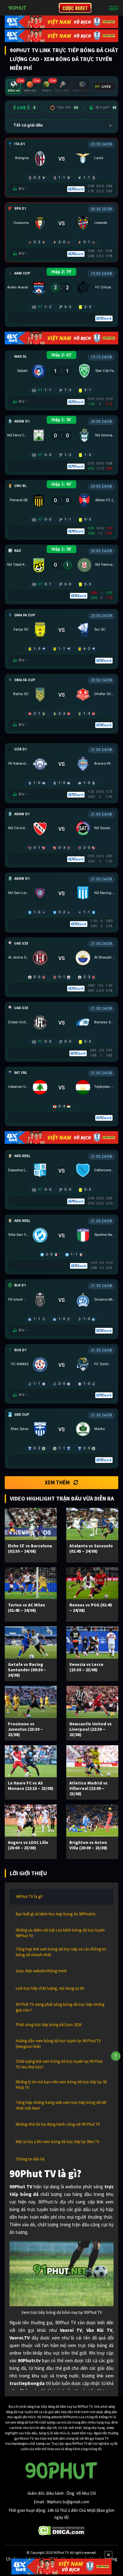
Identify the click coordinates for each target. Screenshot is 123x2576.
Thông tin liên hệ (30, 2159)
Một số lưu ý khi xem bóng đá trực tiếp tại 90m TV (58, 2142)
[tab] (14, 87)
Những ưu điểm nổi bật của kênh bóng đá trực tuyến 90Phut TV (60, 1933)
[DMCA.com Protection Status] (62, 2530)
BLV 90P (106, 107)
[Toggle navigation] (114, 8)
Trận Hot (67, 107)
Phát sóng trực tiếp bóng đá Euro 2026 (49, 2025)
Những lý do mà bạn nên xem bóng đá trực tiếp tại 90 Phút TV (61, 2085)
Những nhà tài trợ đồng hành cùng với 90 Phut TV (58, 2124)
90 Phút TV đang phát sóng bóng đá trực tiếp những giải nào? (60, 2007)
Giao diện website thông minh (41, 1971)
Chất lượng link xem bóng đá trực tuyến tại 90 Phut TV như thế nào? (59, 2064)
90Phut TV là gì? (29, 1897)
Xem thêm (57, 1482)
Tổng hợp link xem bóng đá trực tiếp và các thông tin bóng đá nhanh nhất (61, 1952)
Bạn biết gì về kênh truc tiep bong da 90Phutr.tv (56, 1914)
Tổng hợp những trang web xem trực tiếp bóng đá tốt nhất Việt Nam (61, 2105)
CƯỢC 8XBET (75, 8)
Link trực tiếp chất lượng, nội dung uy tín (50, 1988)
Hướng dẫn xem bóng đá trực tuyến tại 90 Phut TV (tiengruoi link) (58, 2044)
